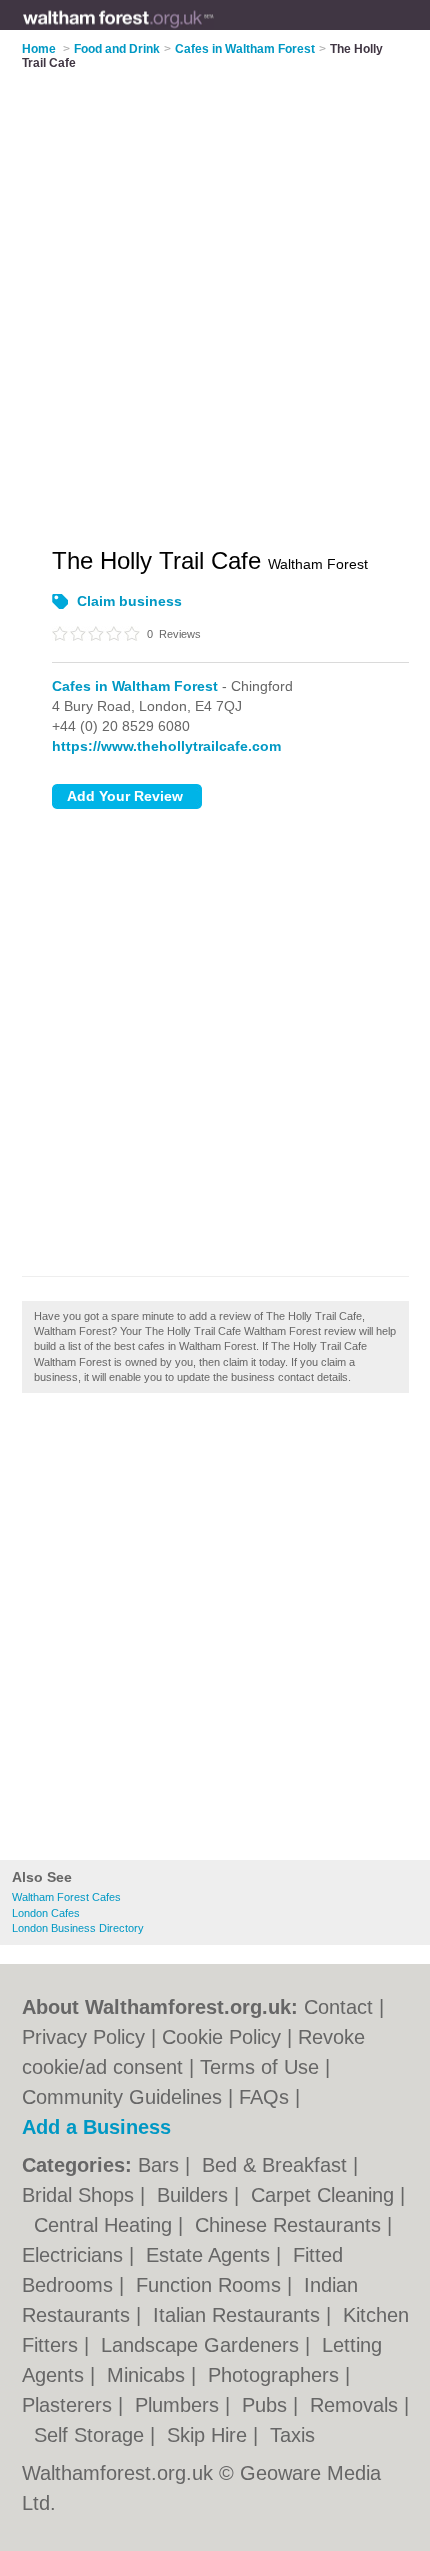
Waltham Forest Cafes (66, 1897)
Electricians (75, 2255)
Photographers (276, 2375)
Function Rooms (211, 2285)
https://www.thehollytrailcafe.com (166, 746)
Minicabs (149, 2375)
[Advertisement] (215, 1632)
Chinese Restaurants (291, 2225)
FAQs (264, 2097)
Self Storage (92, 2435)
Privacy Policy (83, 2037)
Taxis (292, 2435)
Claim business (129, 601)
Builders (195, 2195)
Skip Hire (210, 2435)
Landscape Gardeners (203, 2345)
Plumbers (180, 2405)
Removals (357, 2405)
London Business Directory (78, 1928)
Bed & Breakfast (277, 2165)
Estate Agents (211, 2255)
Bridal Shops (81, 2195)
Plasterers (70, 2405)
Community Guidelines (122, 2097)
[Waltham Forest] (214, 31)
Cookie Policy (221, 2037)
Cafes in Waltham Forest (135, 686)
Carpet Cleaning (325, 2195)
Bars (161, 2165)
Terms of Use (259, 2067)
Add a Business (96, 2127)
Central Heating (106, 2225)
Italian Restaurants (239, 2315)
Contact (338, 2007)
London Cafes (46, 1913)
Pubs (267, 2405)
